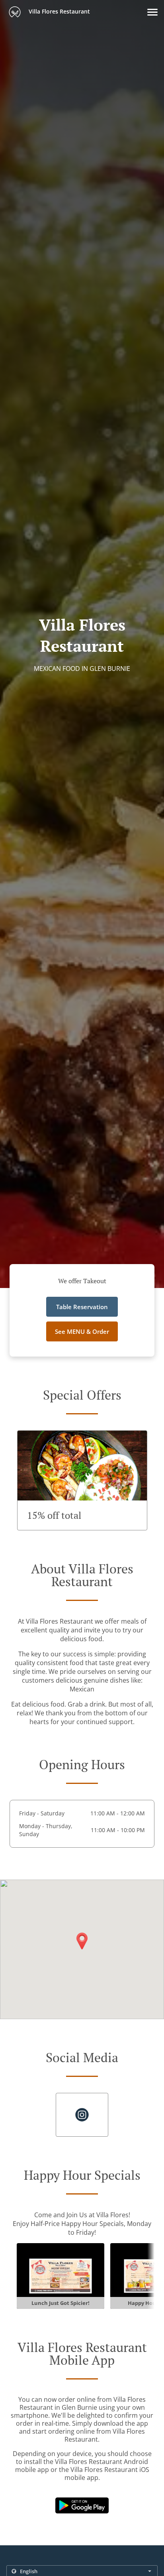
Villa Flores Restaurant (59, 11)
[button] (152, 12)
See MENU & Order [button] (82, 1331)
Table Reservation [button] (82, 1307)
